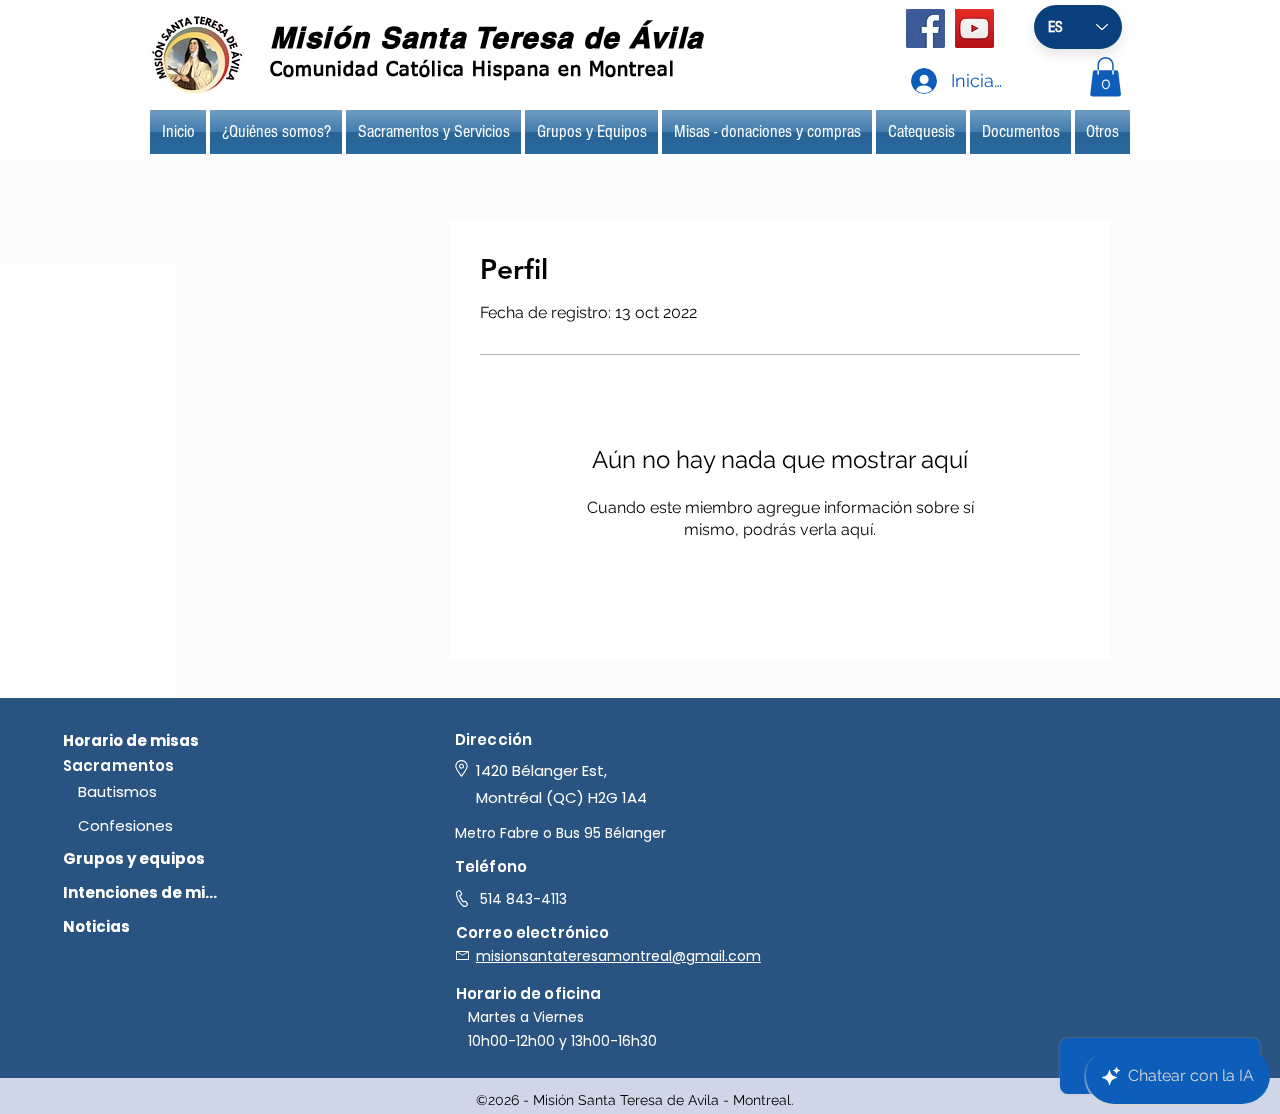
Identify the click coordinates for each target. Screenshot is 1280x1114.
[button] (1105, 76)
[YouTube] (974, 28)
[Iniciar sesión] (905, 81)
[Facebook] (925, 28)
